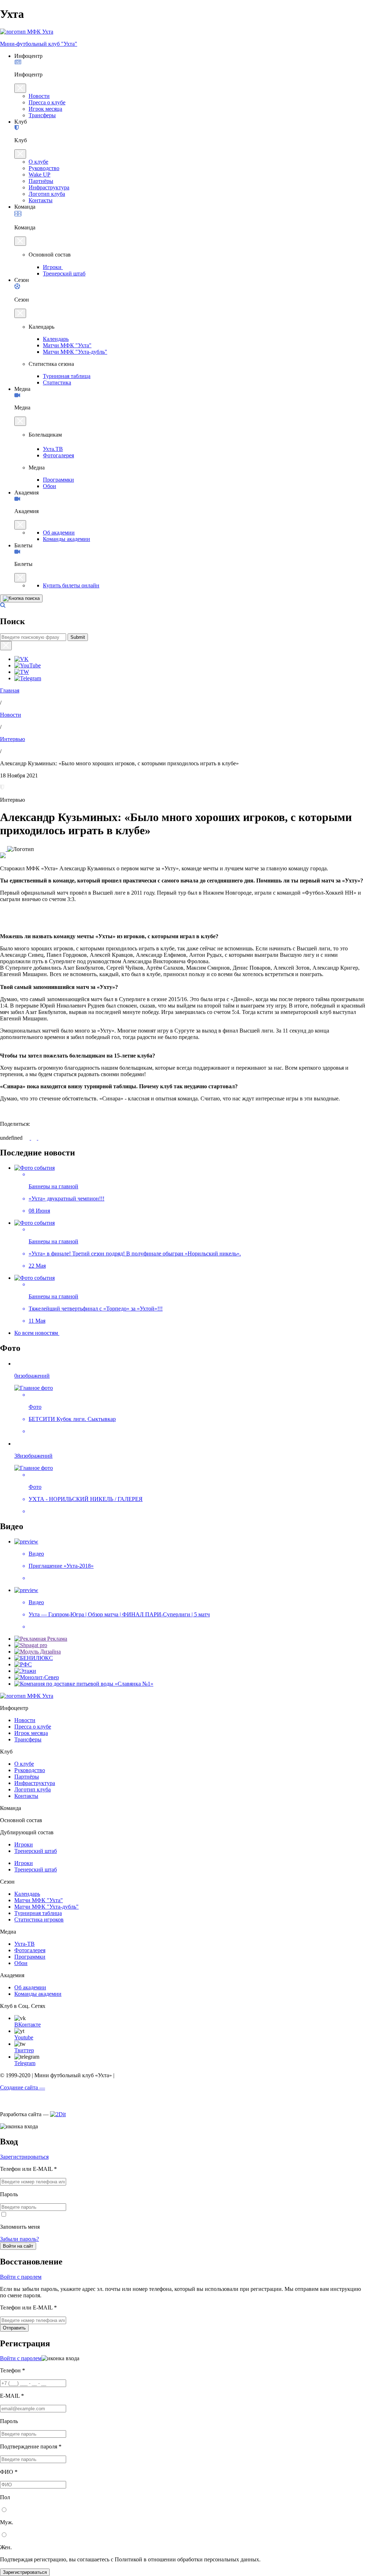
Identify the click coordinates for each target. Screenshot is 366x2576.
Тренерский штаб (64, 273)
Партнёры (41, 181)
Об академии (59, 533)
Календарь (56, 339)
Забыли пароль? (19, 2239)
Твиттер (24, 2050)
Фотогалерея (58, 455)
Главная (10, 690)
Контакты (41, 200)
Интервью (13, 739)
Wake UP (39, 175)
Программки (58, 480)
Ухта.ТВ (53, 449)
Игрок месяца (45, 109)
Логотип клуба (47, 194)
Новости (39, 96)
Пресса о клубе (47, 102)
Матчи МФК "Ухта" (67, 345)
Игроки (53, 267)
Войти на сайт (18, 2246)
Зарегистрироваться (24, 2157)
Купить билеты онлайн (71, 585)
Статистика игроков (39, 1919)
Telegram (25, 2063)
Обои (50, 486)
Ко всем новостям (37, 1333)
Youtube (24, 2037)
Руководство (44, 168)
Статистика (57, 382)
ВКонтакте (28, 2025)
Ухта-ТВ (24, 1944)
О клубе (38, 162)
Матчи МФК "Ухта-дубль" (75, 352)
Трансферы (42, 115)
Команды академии (66, 539)
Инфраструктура (49, 187)
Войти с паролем (21, 2277)
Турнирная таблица (67, 376)
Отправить (14, 2328)
